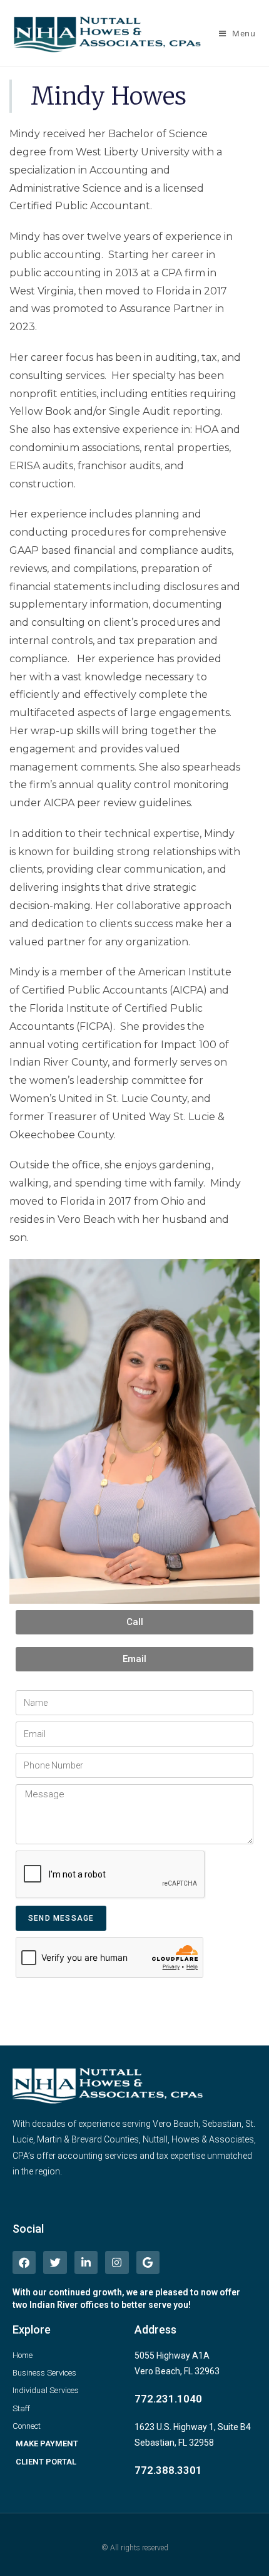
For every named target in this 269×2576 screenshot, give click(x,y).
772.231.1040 (168, 2399)
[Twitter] (55, 2262)
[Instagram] (117, 2262)
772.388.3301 (168, 2470)
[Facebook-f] (24, 2262)
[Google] (148, 2262)
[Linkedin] (86, 2262)
